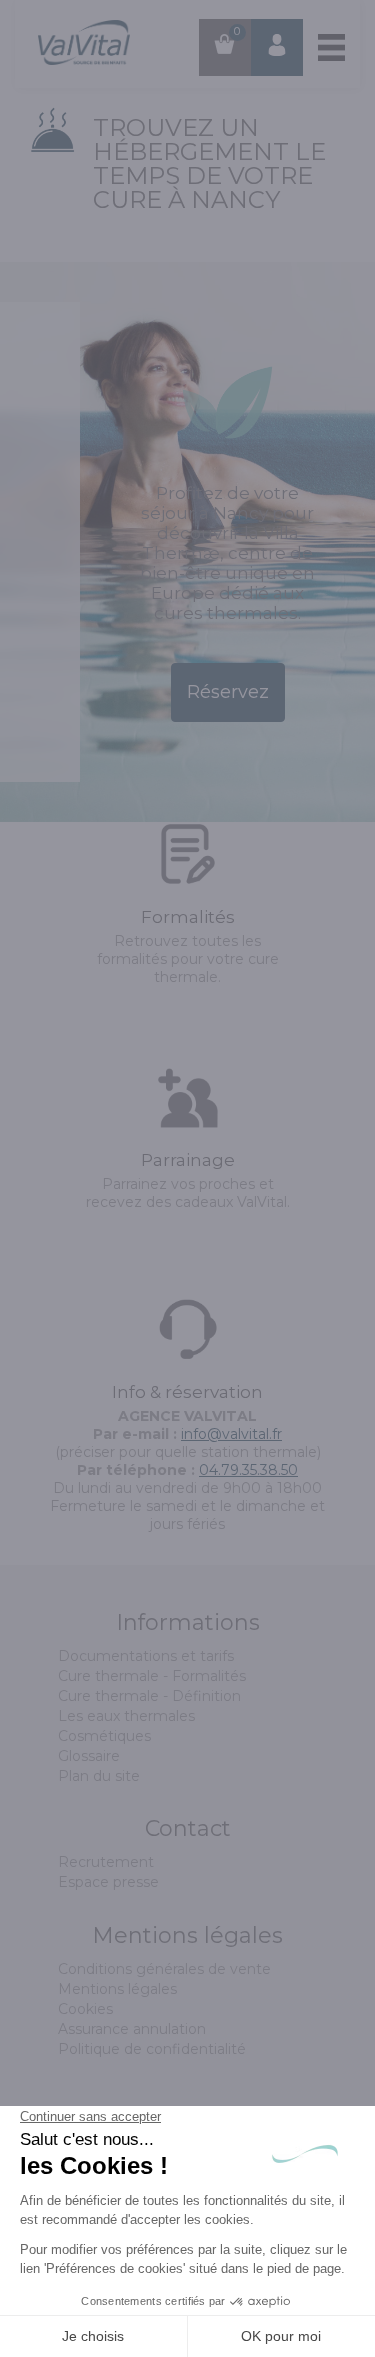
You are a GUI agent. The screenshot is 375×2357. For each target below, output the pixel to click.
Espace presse (108, 1882)
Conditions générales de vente (164, 1969)
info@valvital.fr (231, 1434)
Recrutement (106, 1862)
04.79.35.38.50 (248, 1470)
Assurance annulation (132, 2029)
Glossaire (89, 1756)
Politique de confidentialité (152, 2049)
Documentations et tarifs (146, 1656)
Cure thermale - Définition (149, 1696)
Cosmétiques (104, 1736)
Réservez (228, 692)
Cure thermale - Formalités (152, 1676)
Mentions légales (117, 1989)
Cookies (85, 2009)
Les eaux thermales (126, 1716)
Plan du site (99, 1776)
